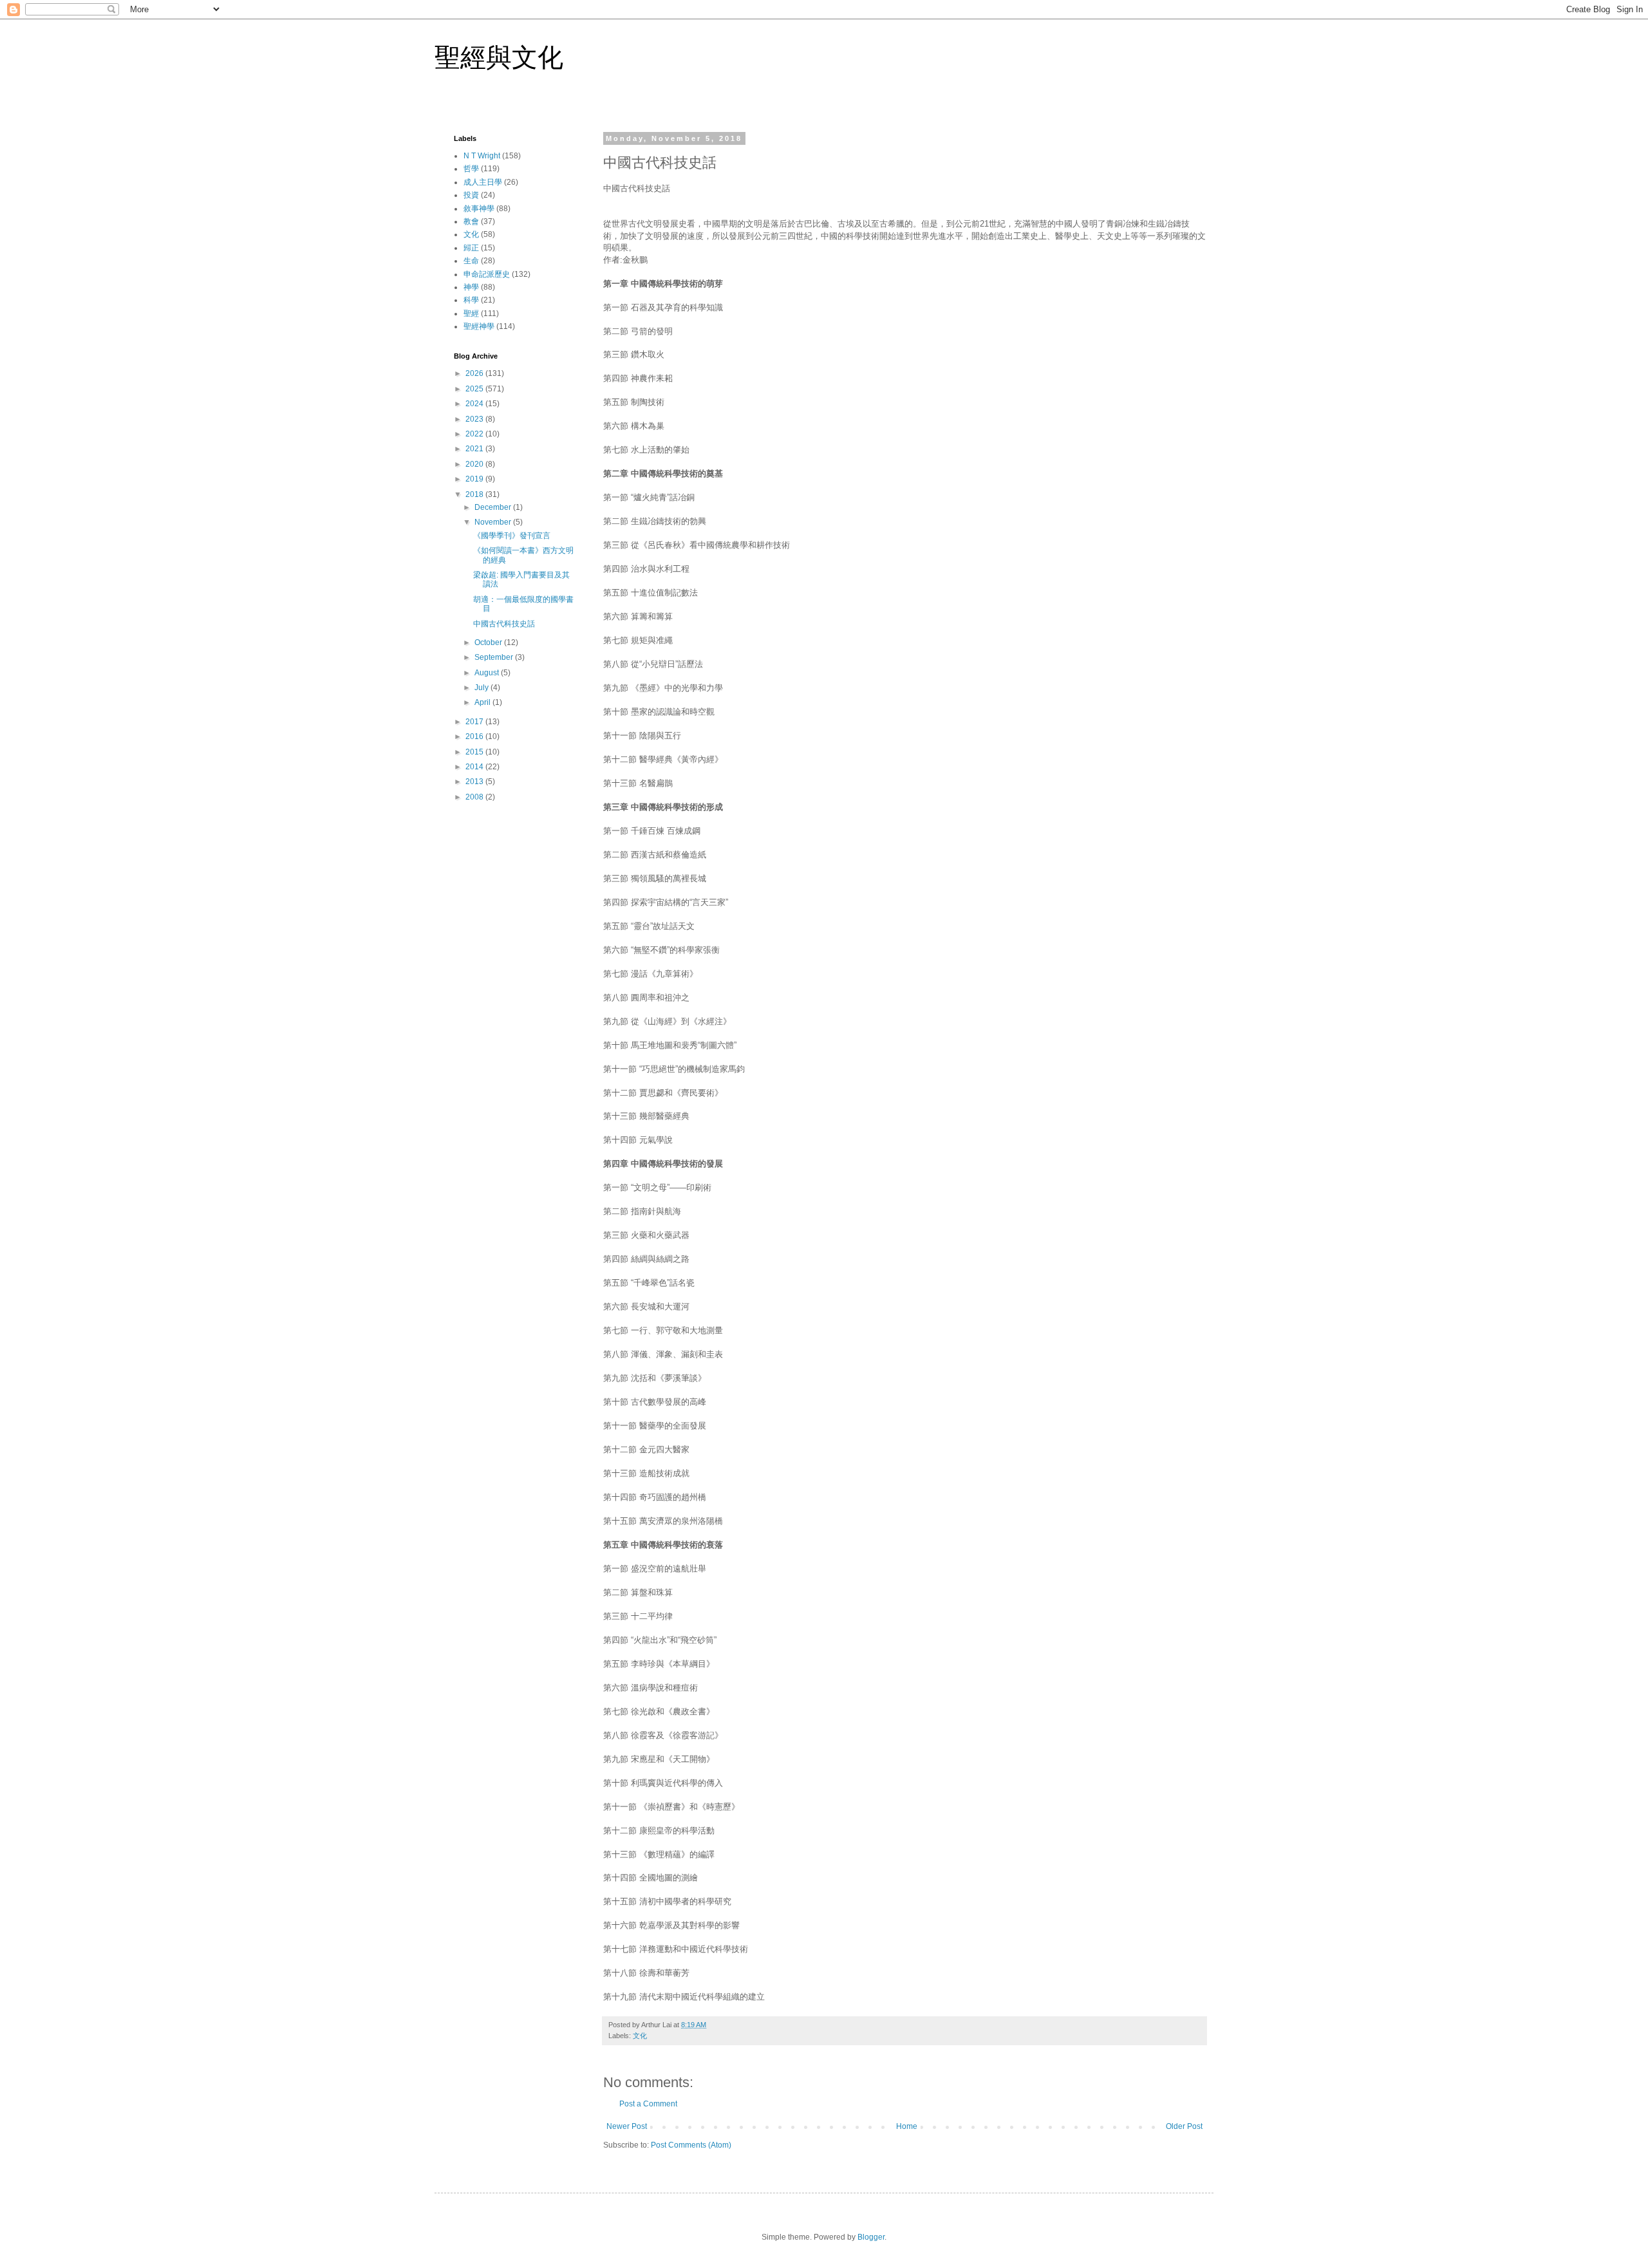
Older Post (1184, 2126)
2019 (475, 479)
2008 (475, 797)
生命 (471, 261)
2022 (475, 434)
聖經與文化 (499, 57)
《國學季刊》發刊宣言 (512, 536)
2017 (475, 722)
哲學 (471, 169)
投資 (471, 195)
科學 (471, 300)
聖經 (471, 314)
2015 (475, 752)
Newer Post (627, 2126)
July (482, 688)
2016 (475, 736)
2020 (475, 464)
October (489, 642)
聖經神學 (479, 326)
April (483, 702)
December (494, 507)
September (495, 657)
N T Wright (482, 156)
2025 (475, 389)
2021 (475, 449)
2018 (475, 494)
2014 (475, 767)
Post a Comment (648, 2104)
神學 (471, 287)
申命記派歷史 (487, 274)
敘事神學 (479, 209)
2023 (475, 419)
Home (907, 2126)
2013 (475, 782)
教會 (471, 221)
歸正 (471, 248)
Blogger (871, 2237)
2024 (475, 404)
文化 (640, 2036)
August (488, 673)
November (494, 522)
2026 (475, 373)
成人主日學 (483, 182)
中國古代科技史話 (504, 624)
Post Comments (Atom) (691, 2145)
